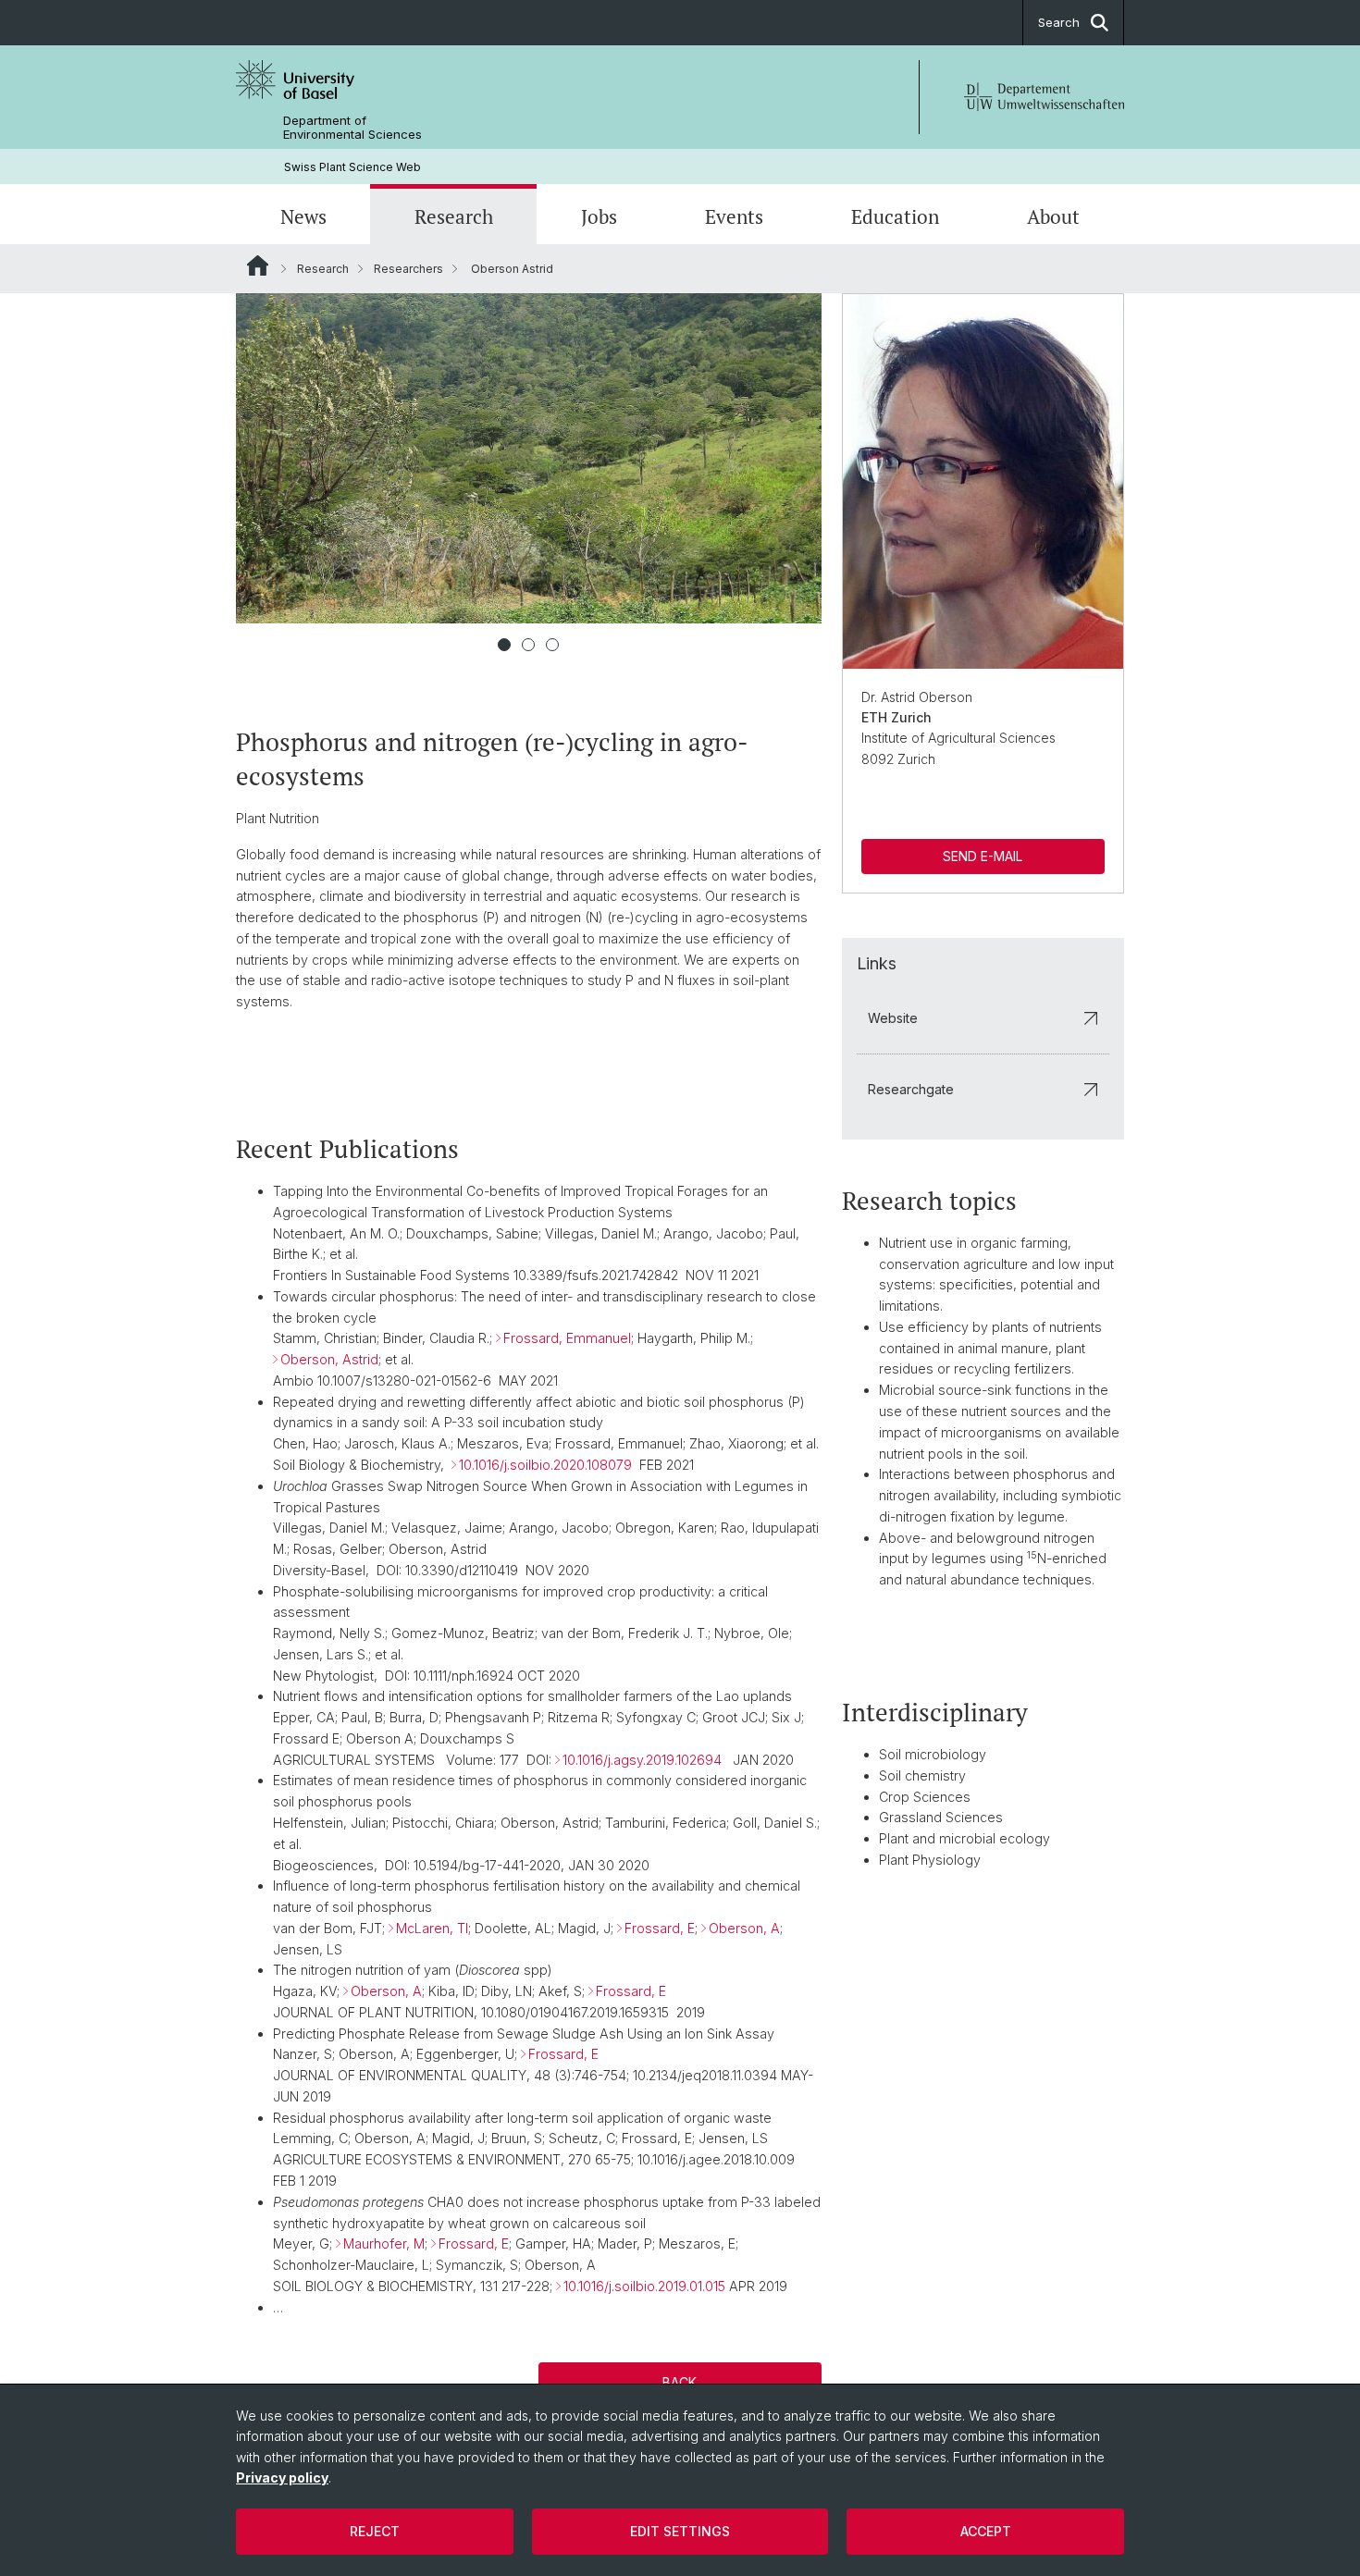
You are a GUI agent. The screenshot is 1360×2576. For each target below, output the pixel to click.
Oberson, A (744, 1928)
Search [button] (1059, 22)
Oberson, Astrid (329, 1359)
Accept (986, 2531)
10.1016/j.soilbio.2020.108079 (545, 1465)
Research (454, 216)
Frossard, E (660, 1928)
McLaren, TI (432, 1928)
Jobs (599, 216)
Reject (375, 2531)
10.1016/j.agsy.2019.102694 (642, 1760)
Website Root (258, 265)
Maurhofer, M (384, 2243)
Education (895, 216)
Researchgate (911, 1089)
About (1053, 216)
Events (734, 216)
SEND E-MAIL (983, 856)
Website (893, 1018)
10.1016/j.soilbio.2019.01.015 (644, 2286)
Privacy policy (282, 2477)
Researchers (408, 269)
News (303, 216)
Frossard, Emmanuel (567, 1338)
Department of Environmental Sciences (352, 128)
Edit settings (680, 2531)
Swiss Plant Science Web (352, 167)
